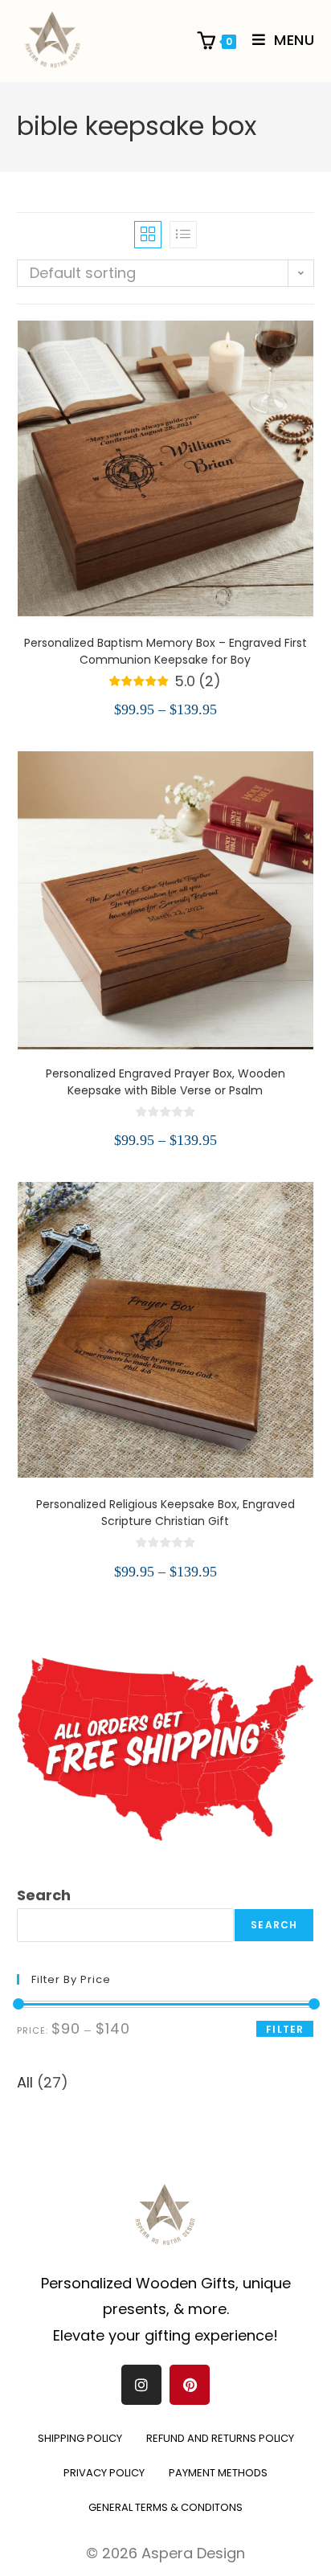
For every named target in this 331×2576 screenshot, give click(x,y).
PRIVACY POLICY (104, 2473)
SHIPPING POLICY (80, 2438)
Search (44, 1895)
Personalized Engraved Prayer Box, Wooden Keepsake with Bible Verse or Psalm (165, 1082)
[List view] (183, 235)
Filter (285, 2029)
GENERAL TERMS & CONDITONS (165, 2507)
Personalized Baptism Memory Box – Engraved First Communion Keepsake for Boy (165, 651)
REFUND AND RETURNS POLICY (220, 2438)
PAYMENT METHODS (218, 2473)
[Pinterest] (190, 2385)
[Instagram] (141, 2385)
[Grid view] (148, 235)
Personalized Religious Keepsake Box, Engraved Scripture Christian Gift (165, 1513)
